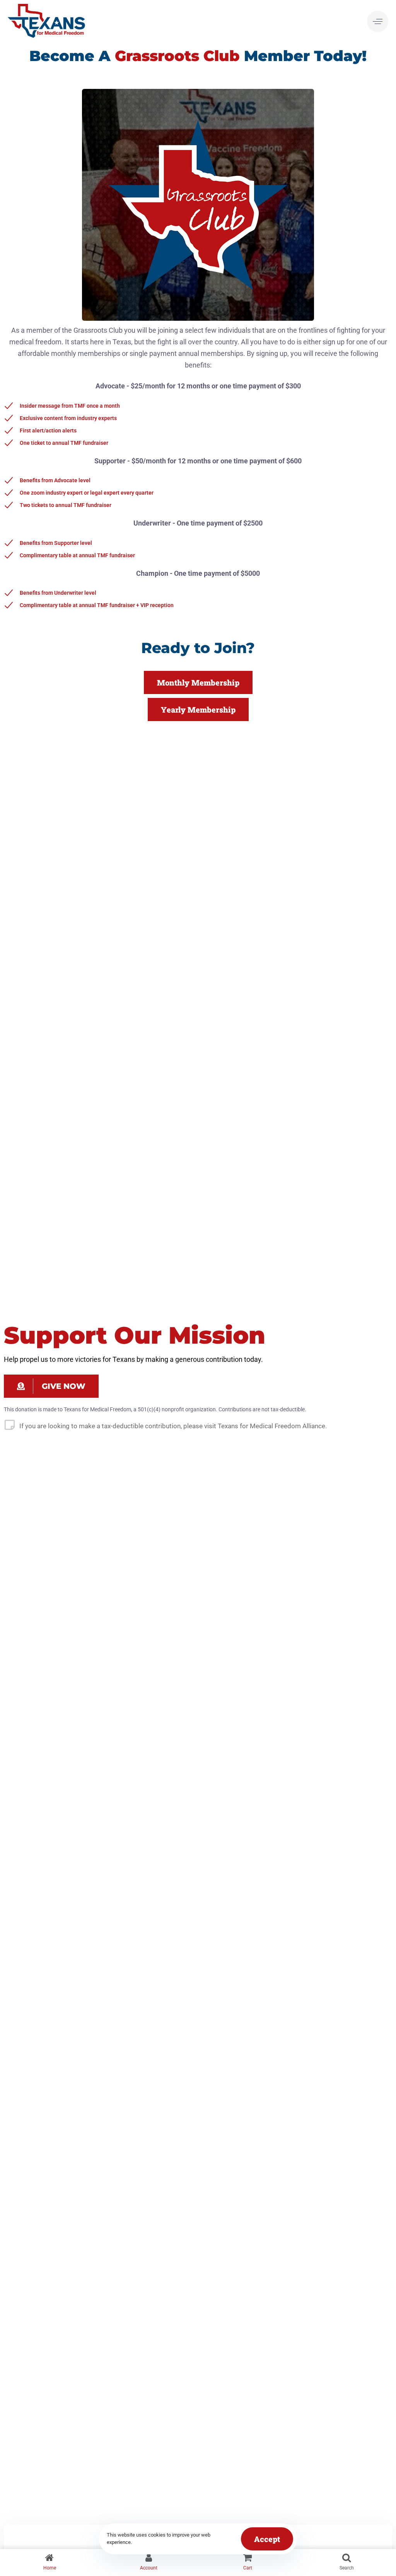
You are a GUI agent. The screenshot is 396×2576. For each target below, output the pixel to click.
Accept (267, 2539)
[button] (378, 22)
